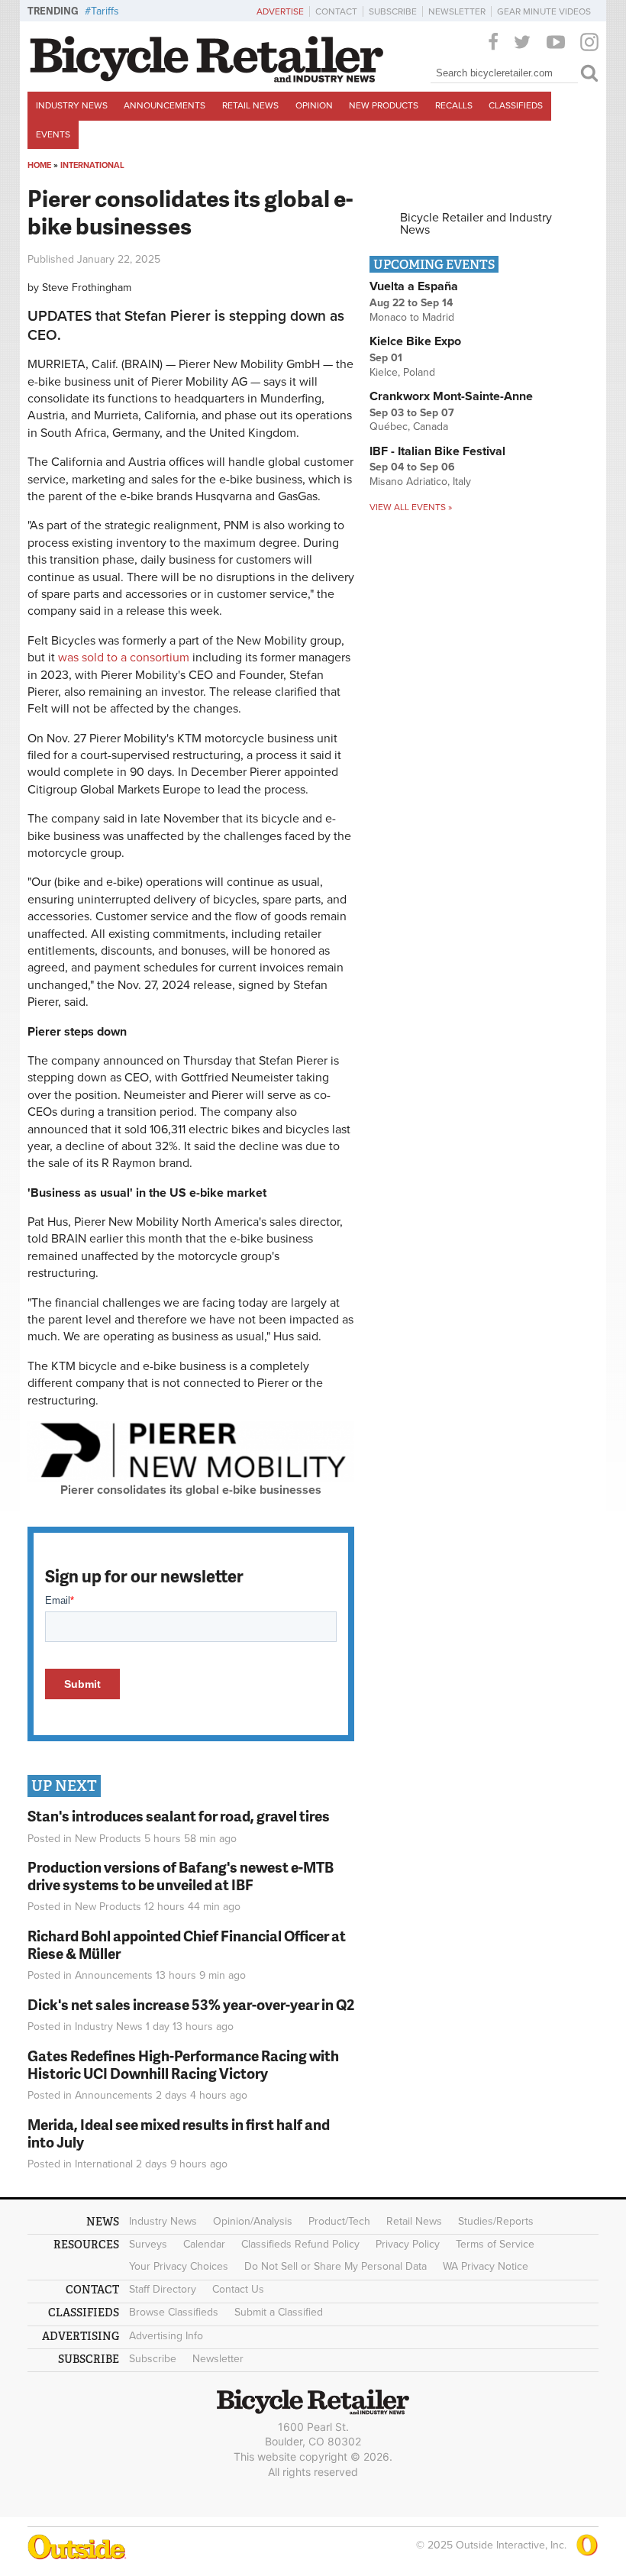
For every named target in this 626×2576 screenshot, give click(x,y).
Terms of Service (495, 2244)
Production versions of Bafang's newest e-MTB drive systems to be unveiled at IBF (181, 1876)
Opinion (314, 105)
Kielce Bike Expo (415, 341)
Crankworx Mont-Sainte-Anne (451, 396)
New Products (384, 105)
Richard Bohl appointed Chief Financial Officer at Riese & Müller (187, 1944)
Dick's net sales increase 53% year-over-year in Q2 (191, 2004)
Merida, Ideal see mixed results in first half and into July (179, 2133)
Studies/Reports (496, 2221)
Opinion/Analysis (253, 2221)
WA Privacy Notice (486, 2266)
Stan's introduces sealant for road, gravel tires (179, 1816)
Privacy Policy (408, 2244)
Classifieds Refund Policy (300, 2244)
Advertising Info (166, 2336)
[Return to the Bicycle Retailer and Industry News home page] (207, 79)
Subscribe (393, 11)
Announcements (165, 105)
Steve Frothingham (87, 288)
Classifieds (516, 105)
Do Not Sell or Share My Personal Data (336, 2266)
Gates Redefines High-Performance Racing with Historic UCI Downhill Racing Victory (183, 2064)
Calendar (204, 2244)
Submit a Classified (279, 2312)
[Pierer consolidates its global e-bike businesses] (191, 1478)
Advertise (280, 11)
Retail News (250, 105)
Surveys (148, 2244)
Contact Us (238, 2289)
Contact (336, 11)
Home (39, 165)
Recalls (454, 105)
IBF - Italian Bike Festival (437, 451)
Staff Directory (163, 2289)
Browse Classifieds (174, 2312)
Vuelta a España (414, 286)
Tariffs (105, 11)
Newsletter (457, 11)
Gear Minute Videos (544, 11)
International (92, 165)
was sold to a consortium (124, 658)
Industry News (72, 105)
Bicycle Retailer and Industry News (476, 224)
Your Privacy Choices (179, 2266)
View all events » (411, 507)
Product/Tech (339, 2221)
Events (53, 134)
